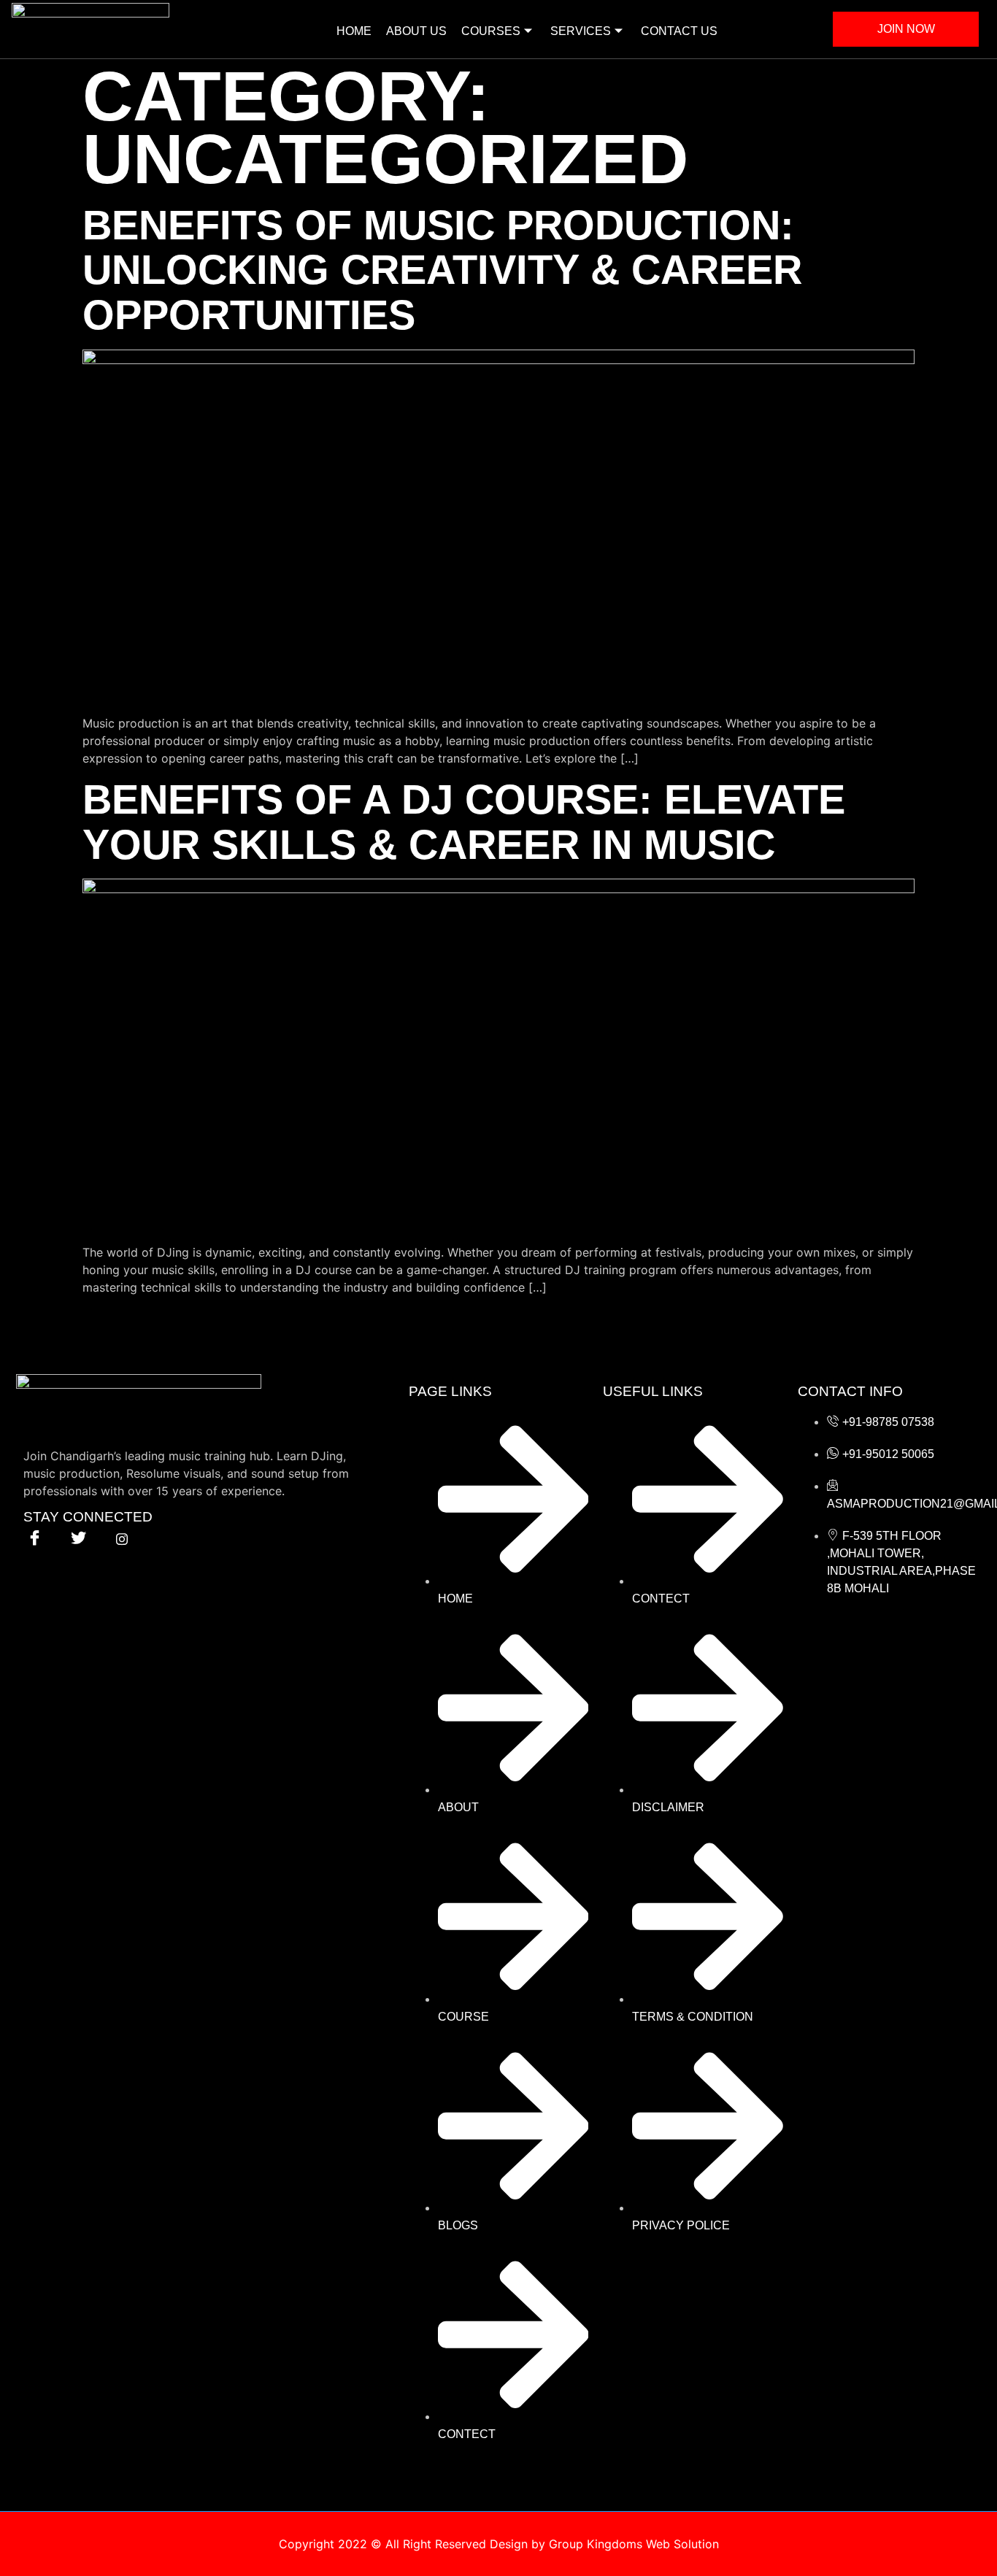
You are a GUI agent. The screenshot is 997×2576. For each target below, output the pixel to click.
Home (354, 31)
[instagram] (122, 1538)
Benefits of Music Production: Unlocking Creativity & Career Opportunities (442, 270)
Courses (491, 31)
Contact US (679, 31)
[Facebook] (34, 1538)
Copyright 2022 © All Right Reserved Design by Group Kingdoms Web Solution (499, 2544)
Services (581, 31)
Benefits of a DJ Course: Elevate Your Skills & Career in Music (464, 822)
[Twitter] (78, 1538)
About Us (416, 31)
